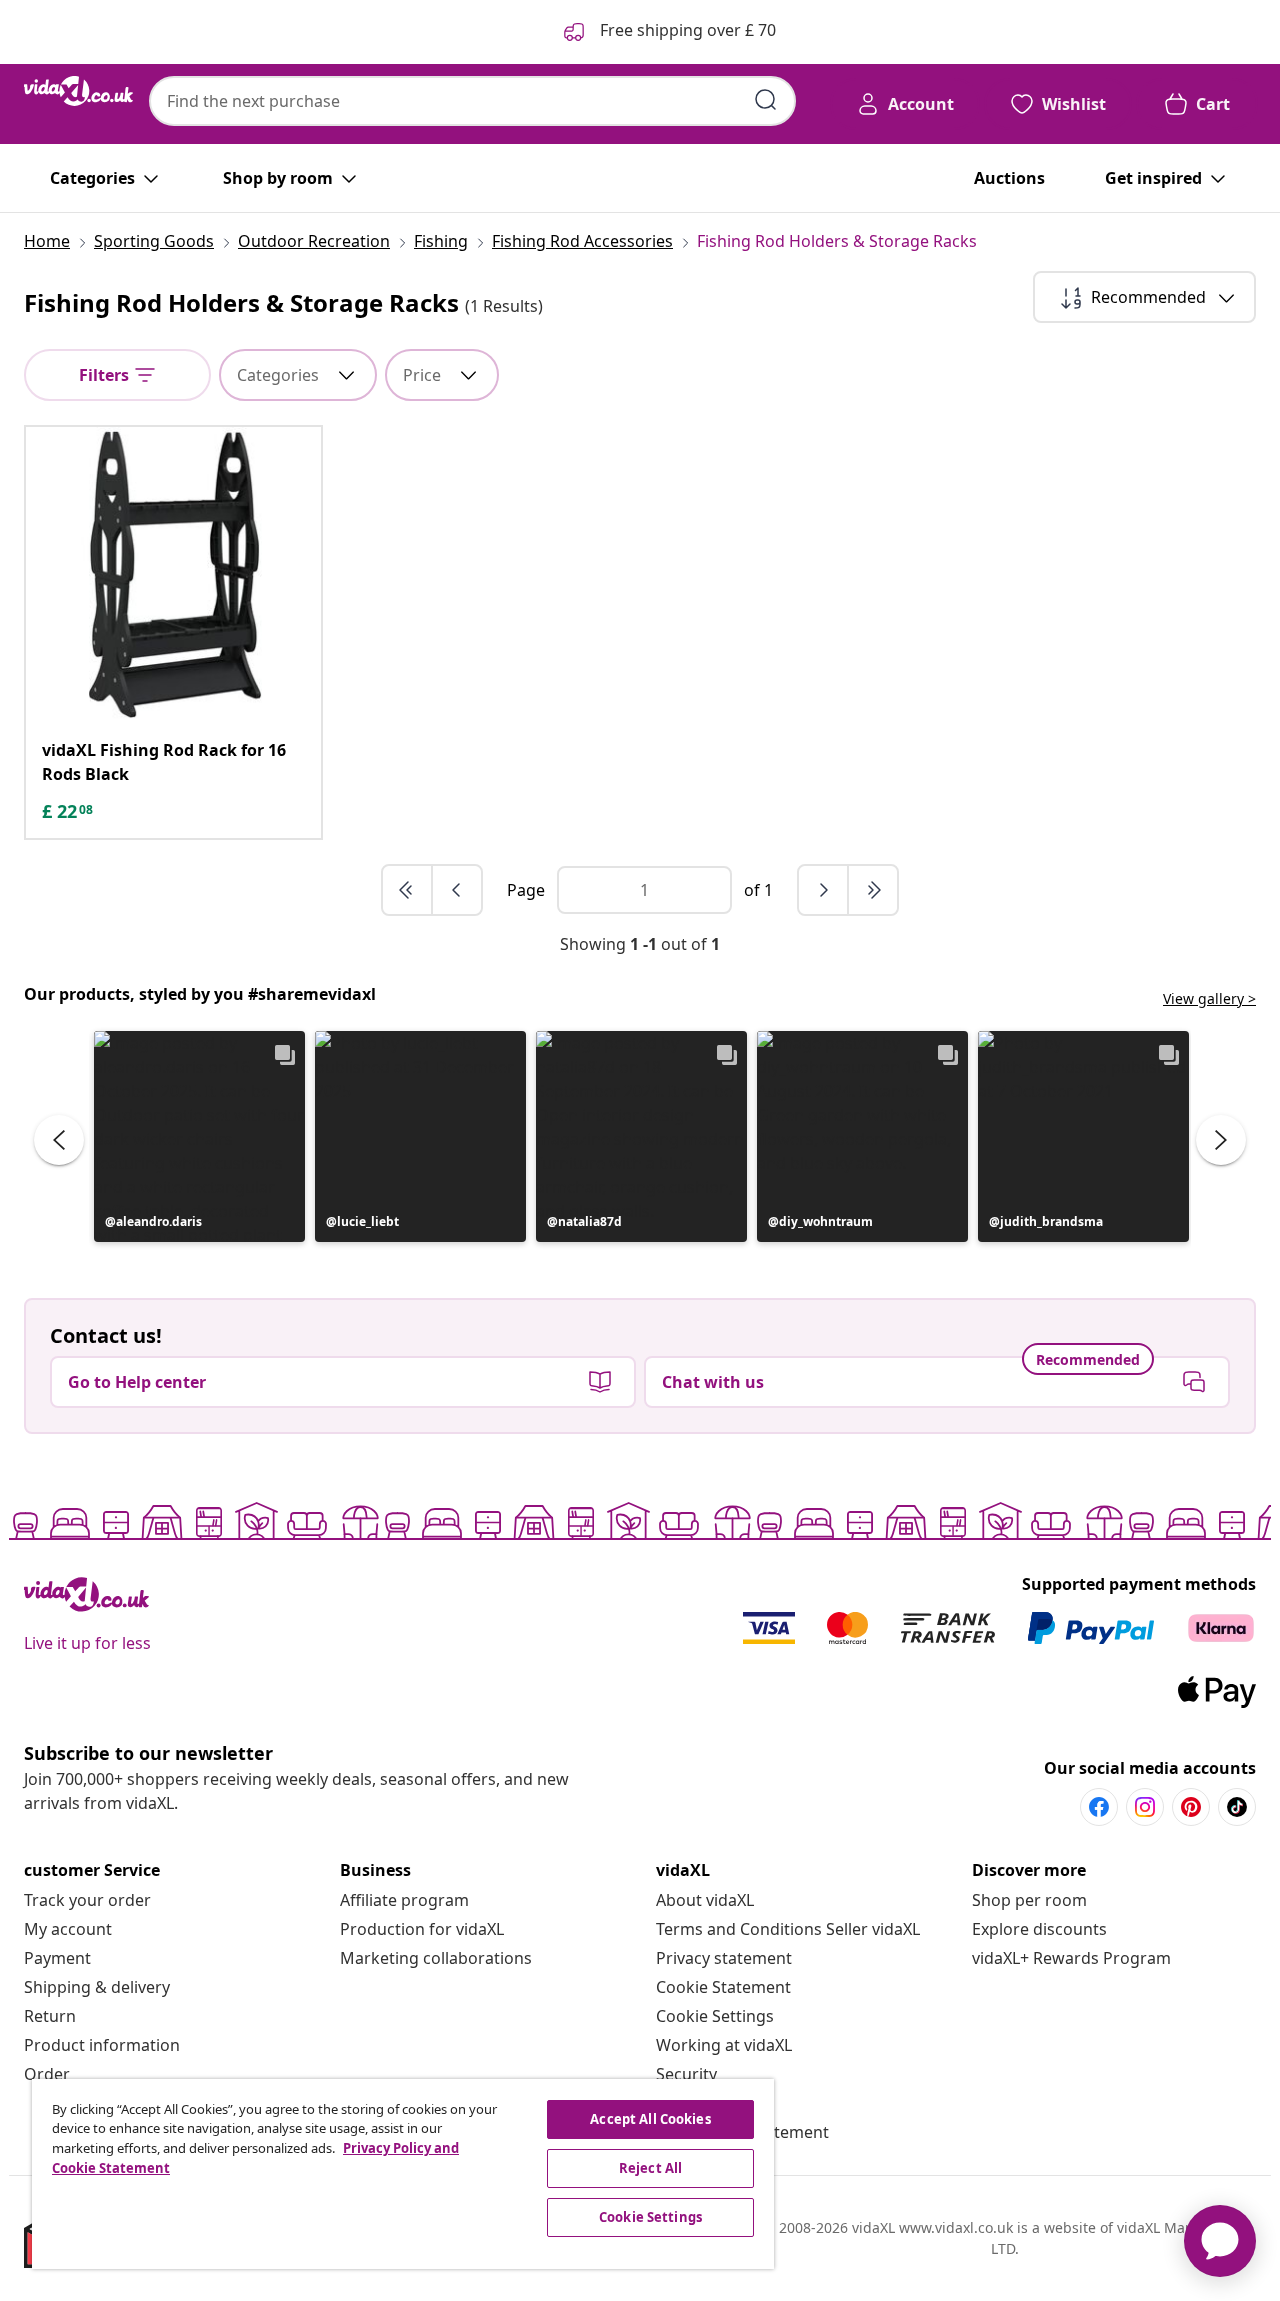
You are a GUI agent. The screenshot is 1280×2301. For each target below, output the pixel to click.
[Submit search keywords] (766, 100)
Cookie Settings (715, 2016)
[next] (824, 890)
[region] (403, 2174)
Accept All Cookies (650, 2119)
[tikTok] (1237, 1807)
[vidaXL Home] (78, 91)
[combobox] (472, 101)
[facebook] (1099, 1807)
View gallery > (1209, 998)
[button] (199, 1136)
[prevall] (408, 890)
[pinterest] (1191, 1807)
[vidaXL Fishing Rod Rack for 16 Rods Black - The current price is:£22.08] (173, 574)
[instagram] (1145, 1807)
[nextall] (873, 890)
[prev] (457, 890)
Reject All (650, 2168)
